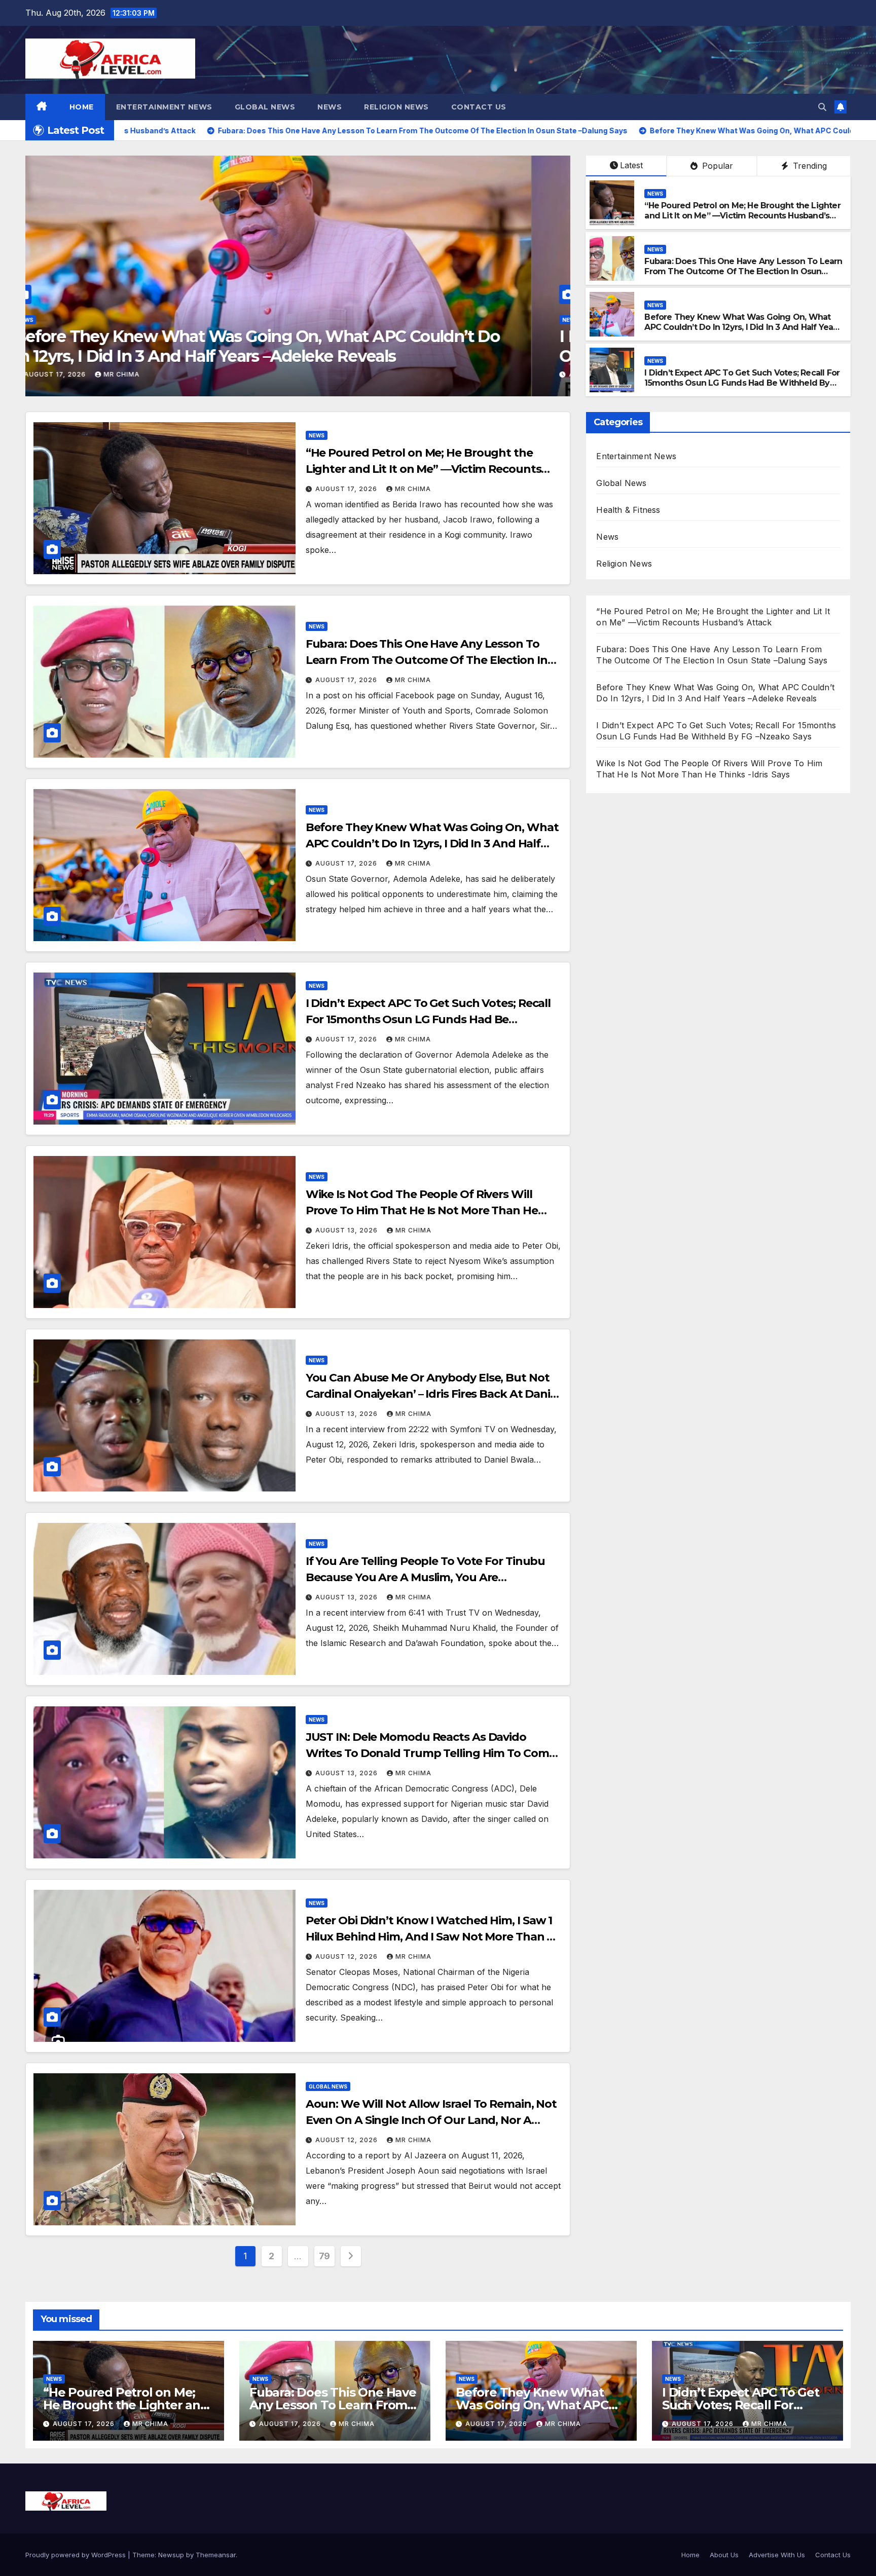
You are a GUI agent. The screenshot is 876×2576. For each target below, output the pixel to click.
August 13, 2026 (95, 374)
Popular (716, 166)
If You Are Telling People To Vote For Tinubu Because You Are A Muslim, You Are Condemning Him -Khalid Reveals (426, 1577)
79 (324, 2256)
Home (82, 107)
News (330, 107)
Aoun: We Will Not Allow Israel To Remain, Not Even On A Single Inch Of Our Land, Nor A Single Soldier (431, 2120)
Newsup (171, 2555)
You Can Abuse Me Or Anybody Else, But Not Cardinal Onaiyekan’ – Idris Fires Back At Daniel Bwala (433, 1394)
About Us (724, 2555)
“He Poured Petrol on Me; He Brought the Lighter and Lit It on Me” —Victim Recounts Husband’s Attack (742, 216)
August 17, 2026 (347, 489)
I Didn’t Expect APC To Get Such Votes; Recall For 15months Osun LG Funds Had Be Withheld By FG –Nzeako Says (742, 383)
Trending (809, 166)
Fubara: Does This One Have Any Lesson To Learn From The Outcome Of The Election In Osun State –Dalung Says (743, 272)
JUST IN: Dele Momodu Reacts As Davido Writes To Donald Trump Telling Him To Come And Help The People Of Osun (431, 1753)
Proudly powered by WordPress (77, 2555)
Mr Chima (160, 374)
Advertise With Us (777, 2555)
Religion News (396, 107)
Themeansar (216, 2555)
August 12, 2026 (348, 1956)
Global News (265, 107)
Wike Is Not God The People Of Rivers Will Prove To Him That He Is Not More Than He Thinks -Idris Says (287, 346)
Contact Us (479, 107)
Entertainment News (164, 107)
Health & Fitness (628, 510)
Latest (631, 165)
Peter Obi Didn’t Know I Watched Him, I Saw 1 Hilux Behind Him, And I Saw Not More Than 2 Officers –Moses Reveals (430, 1937)
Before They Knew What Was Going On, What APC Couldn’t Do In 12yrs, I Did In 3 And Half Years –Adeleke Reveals (742, 328)
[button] (822, 107)
